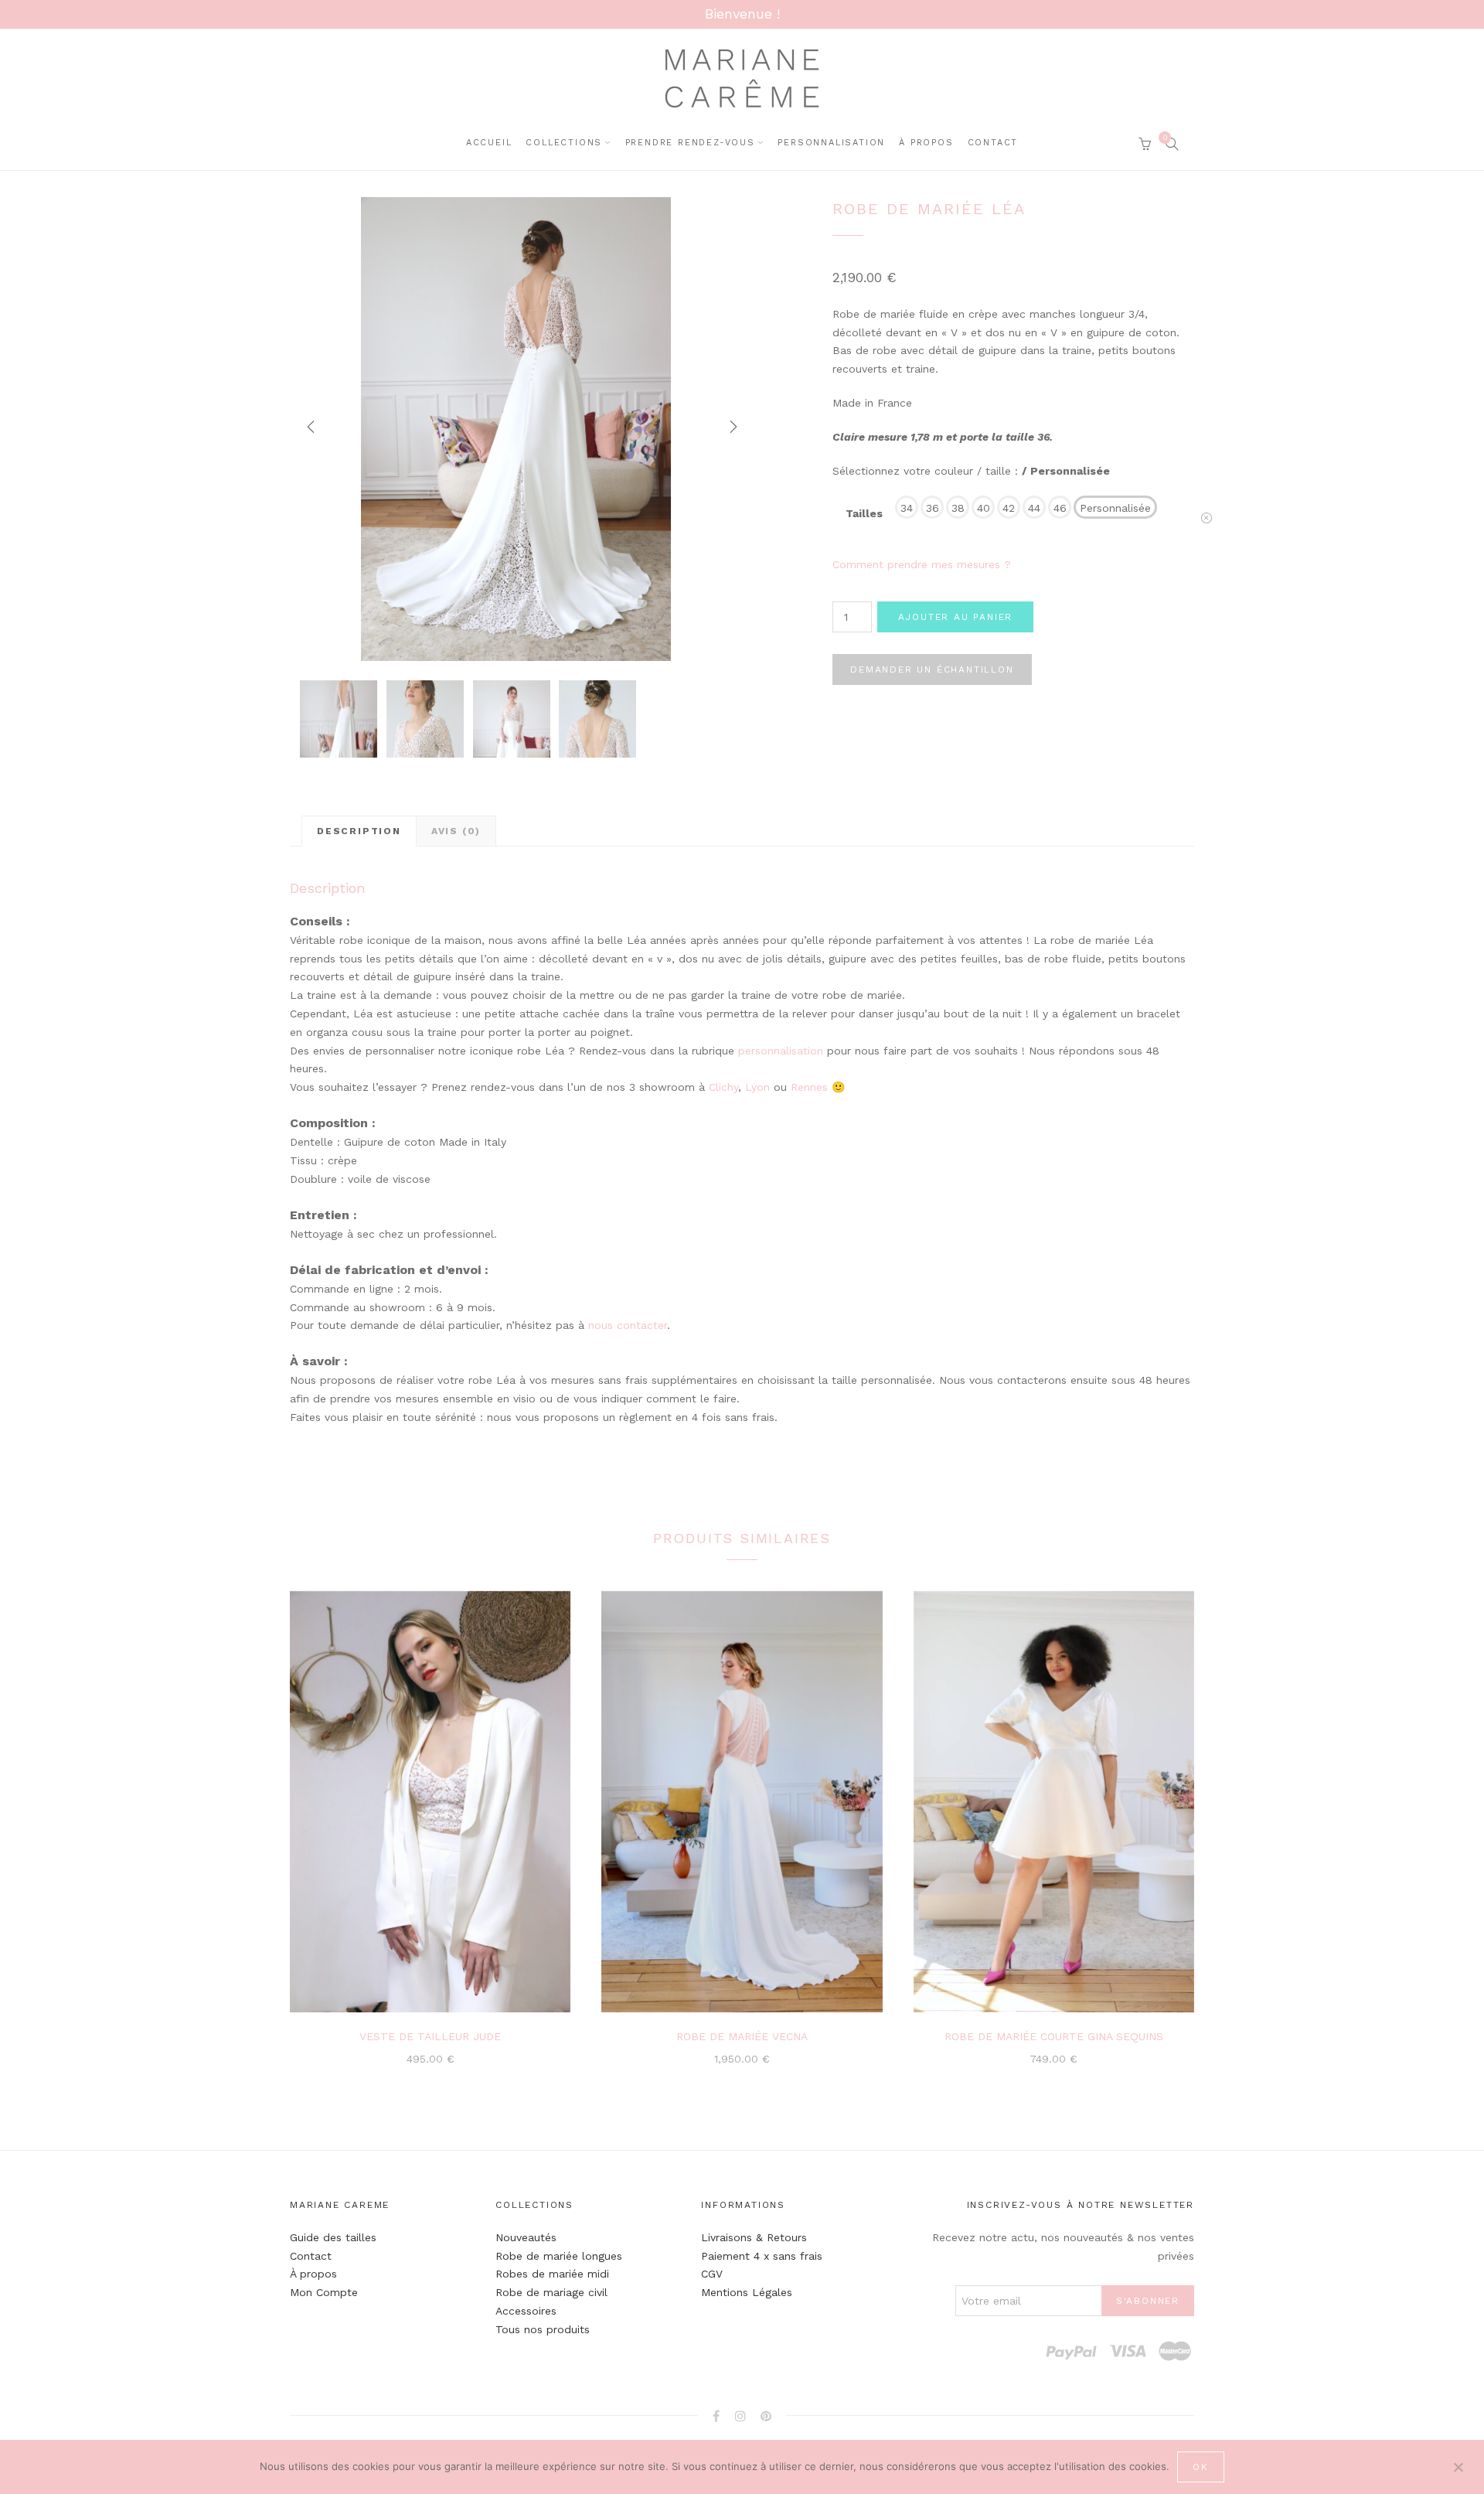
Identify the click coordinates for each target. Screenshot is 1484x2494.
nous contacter (628, 1325)
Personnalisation (831, 143)
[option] (516, 429)
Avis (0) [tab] (456, 831)
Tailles (864, 513)
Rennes (811, 1087)
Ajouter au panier (956, 617)
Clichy (723, 1087)
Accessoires (526, 2311)
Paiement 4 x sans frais (762, 2256)
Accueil (489, 143)
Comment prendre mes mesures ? (922, 564)
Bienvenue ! (742, 14)
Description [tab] (359, 831)
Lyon (757, 1087)
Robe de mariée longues (559, 2256)
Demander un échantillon (932, 669)
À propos (313, 2274)
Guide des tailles (333, 2237)
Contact (993, 143)
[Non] (1458, 2465)
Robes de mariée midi (552, 2274)
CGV (712, 2274)
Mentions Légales (747, 2292)
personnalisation (781, 1051)
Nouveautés (526, 2237)
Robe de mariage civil (551, 2292)
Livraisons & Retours (754, 2237)
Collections (564, 143)
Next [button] (727, 429)
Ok (1201, 2467)
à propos (926, 143)
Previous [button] (305, 429)
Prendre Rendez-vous (690, 143)
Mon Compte (324, 2292)
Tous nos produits (543, 2329)
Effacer (1207, 523)
